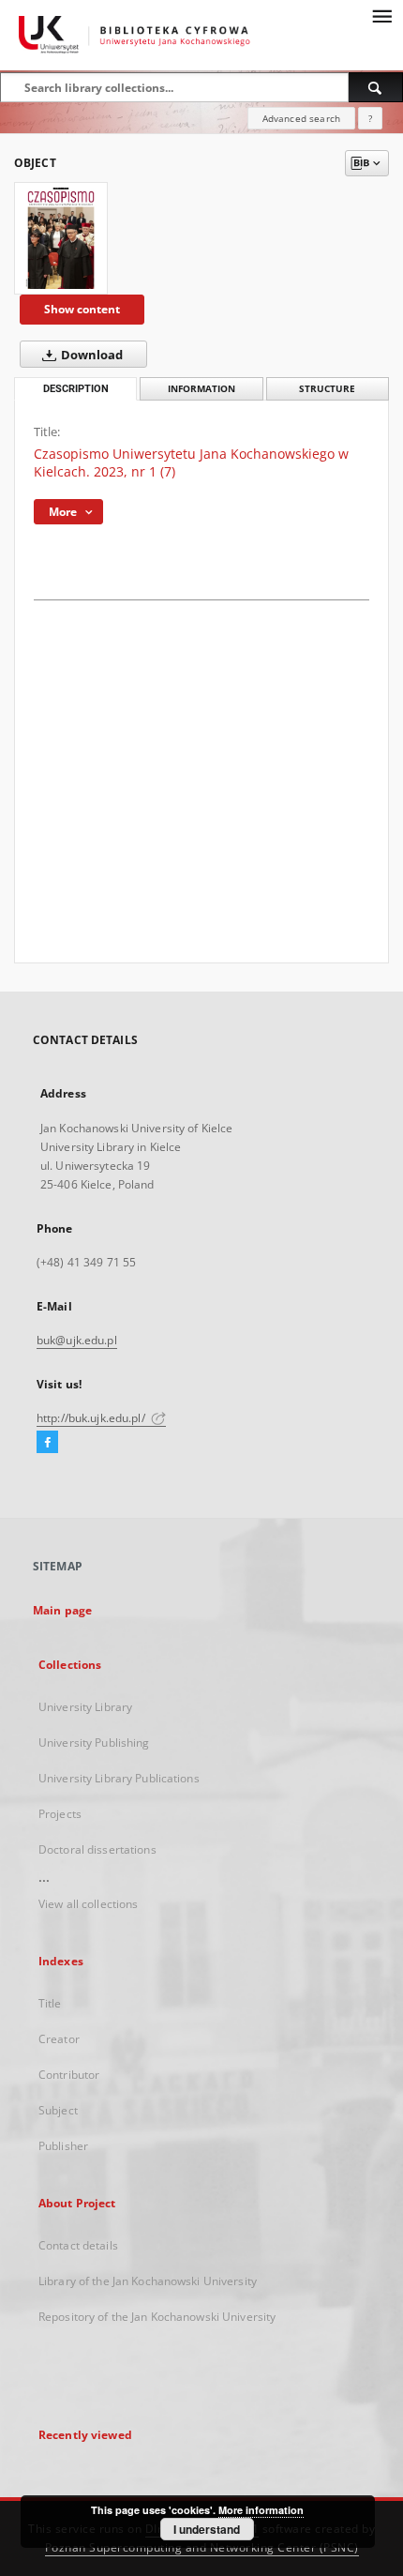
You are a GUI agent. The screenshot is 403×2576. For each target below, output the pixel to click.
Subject (58, 2110)
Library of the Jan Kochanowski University (148, 2281)
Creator (59, 2039)
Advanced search (301, 118)
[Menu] (381, 15)
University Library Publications (119, 1778)
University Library (85, 1707)
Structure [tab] (327, 389)
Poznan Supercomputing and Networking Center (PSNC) (202, 2547)
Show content (82, 309)
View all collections (88, 1904)
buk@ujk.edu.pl (77, 1340)
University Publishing (94, 1743)
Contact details (78, 2245)
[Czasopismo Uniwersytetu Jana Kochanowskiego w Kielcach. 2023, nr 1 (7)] (61, 238)
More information (261, 2510)
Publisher (63, 2146)
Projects (60, 1814)
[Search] (376, 87)
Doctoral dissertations (97, 1849)
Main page (62, 1610)
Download (90, 355)
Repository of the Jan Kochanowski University (157, 2317)
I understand (207, 2529)
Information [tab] (201, 389)
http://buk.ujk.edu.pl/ (92, 1418)
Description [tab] (76, 389)
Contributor (69, 2075)
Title (50, 2003)
